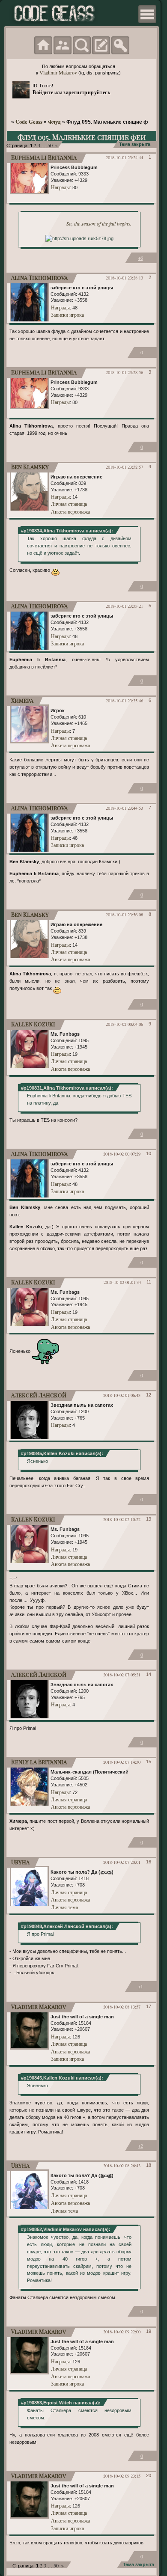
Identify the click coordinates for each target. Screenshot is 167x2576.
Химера (22, 700)
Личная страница (69, 504)
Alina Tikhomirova (39, 278)
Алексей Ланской (39, 1395)
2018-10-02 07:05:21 (122, 1675)
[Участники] (63, 45)
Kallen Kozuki (33, 1024)
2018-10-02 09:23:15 (122, 2476)
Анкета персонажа (70, 511)
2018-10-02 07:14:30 (122, 1762)
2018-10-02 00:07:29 (122, 1154)
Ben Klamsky (30, 467)
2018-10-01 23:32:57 (124, 467)
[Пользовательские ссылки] (147, 14)
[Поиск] (82, 45)
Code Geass (29, 122)
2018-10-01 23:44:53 (124, 808)
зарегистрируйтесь (87, 92)
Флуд (54, 122)
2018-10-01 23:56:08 (124, 915)
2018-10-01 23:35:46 (124, 701)
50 (50, 145)
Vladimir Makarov (58, 72)
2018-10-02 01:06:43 (122, 1395)
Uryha (20, 1862)
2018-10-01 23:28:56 (124, 372)
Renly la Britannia (39, 1762)
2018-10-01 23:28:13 (124, 278)
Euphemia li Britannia (44, 157)
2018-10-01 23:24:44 (124, 157)
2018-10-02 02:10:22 (122, 1519)
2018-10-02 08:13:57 (122, 2007)
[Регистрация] (101, 45)
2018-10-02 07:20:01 (122, 1862)
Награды (60, 187)
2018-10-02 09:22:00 (122, 2332)
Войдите (43, 92)
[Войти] (120, 45)
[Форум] (43, 45)
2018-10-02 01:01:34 (122, 1282)
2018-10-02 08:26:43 (122, 2166)
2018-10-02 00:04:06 (124, 1024)
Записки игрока (67, 315)
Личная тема (64, 1907)
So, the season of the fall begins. (99, 223)
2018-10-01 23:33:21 (124, 606)
